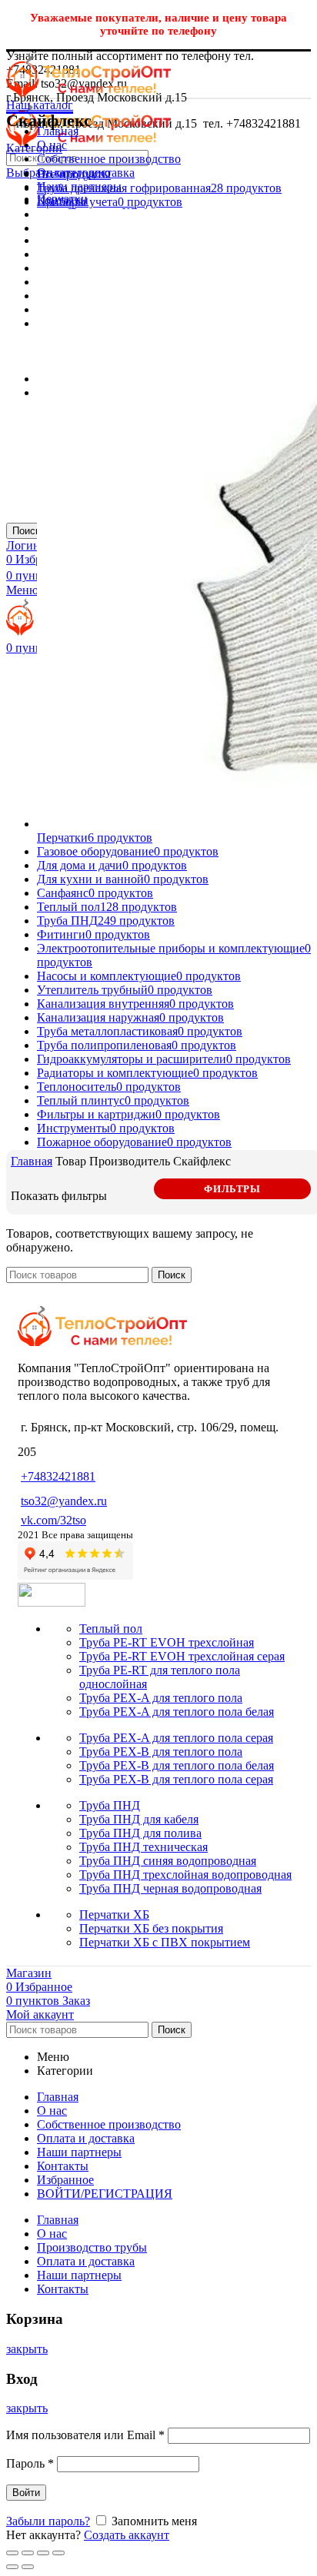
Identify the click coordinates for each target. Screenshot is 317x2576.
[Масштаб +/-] (58, 2553)
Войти (26, 2493)
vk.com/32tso (53, 1520)
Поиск (26, 531)
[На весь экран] (43, 2553)
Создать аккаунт (127, 2535)
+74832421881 (58, 1476)
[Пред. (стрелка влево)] (12, 2567)
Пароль (30, 2463)
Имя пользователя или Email (85, 2435)
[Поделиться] (28, 2553)
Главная (32, 1161)
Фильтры (232, 1189)
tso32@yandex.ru (64, 1501)
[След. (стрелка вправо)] (28, 2567)
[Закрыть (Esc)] (12, 2553)
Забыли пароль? (48, 2521)
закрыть (27, 2349)
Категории (34, 148)
